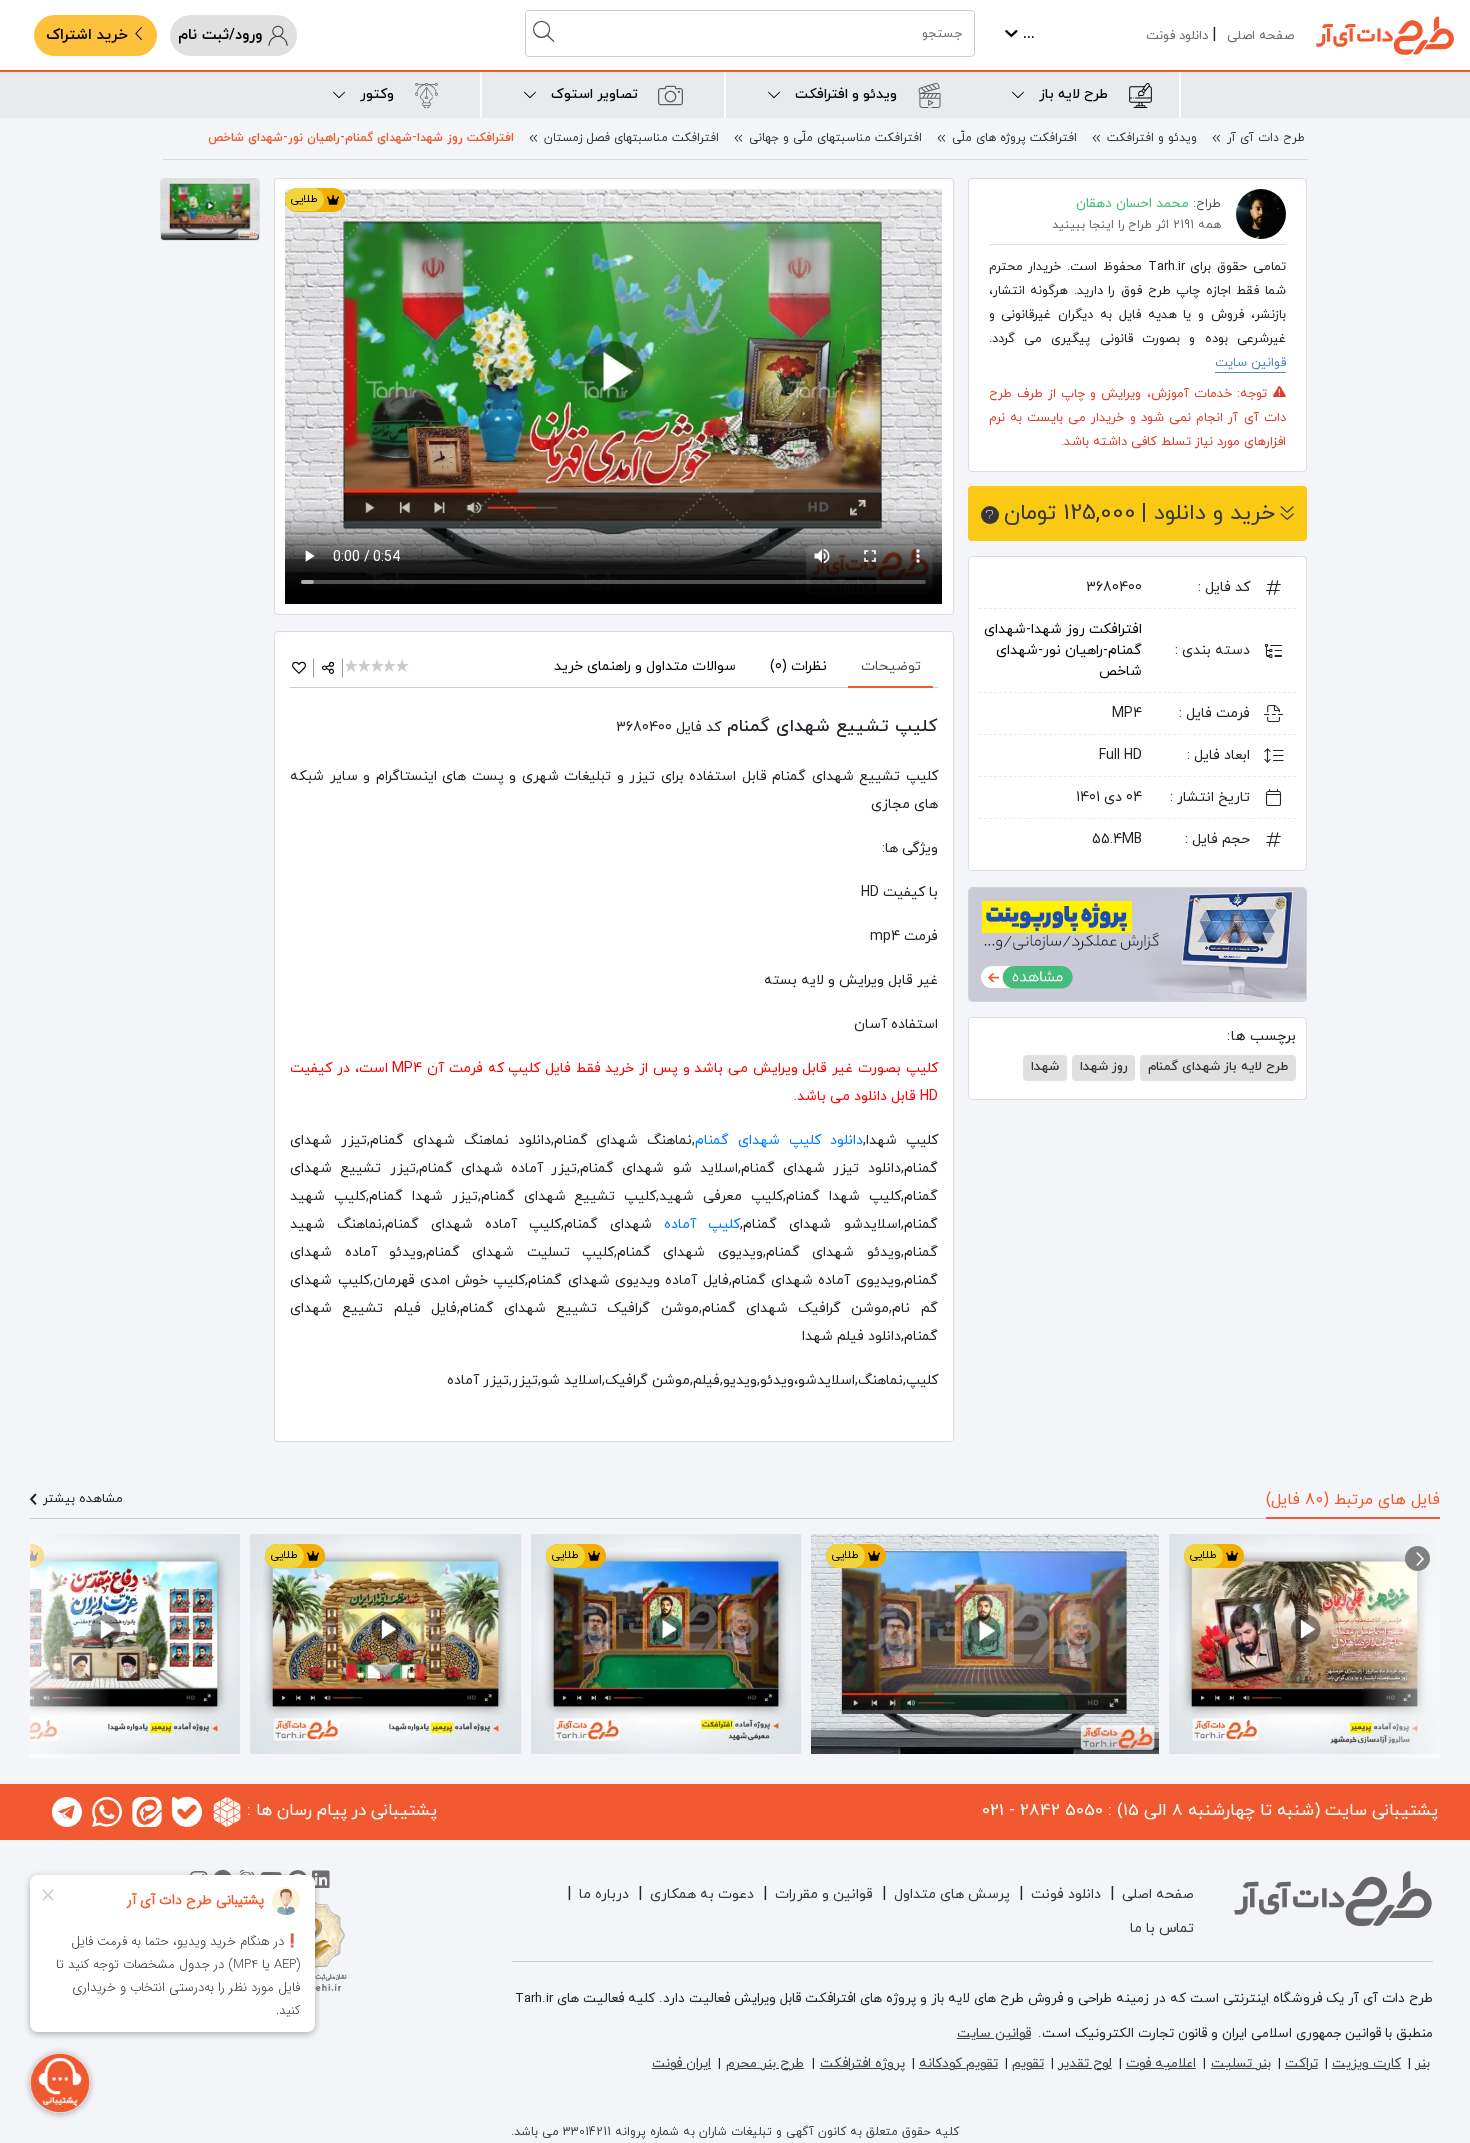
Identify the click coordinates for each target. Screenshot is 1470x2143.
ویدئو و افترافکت (1152, 138)
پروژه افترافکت (862, 2063)
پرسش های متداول (952, 1894)
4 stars (391, 667)
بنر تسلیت (1241, 2063)
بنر (1422, 2063)
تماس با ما (1162, 1928)
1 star (352, 667)
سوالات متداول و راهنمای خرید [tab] (645, 666)
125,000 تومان (1139, 513)
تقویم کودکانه (958, 2063)
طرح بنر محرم (765, 2063)
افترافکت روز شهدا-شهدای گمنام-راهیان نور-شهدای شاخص (361, 138)
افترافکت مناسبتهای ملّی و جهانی (835, 138)
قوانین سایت (1250, 363)
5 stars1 (403, 667)
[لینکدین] (321, 1883)
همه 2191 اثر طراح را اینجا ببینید (1136, 225)
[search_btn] (546, 33)
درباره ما (604, 1894)
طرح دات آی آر (1266, 138)
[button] (1417, 1558)
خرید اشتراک (89, 35)
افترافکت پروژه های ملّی (1014, 138)
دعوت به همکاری (702, 1894)
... (1026, 34)
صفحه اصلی (1260, 36)
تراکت (1301, 2063)
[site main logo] (1385, 35)
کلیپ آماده (702, 1224)
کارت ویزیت (1366, 2063)
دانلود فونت (1177, 36)
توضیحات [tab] (891, 666)
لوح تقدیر (1085, 2063)
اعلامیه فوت (1161, 2063)
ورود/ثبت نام (222, 35)
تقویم (1028, 2063)
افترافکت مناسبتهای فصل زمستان (631, 138)
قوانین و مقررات (824, 1894)
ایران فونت (681, 2063)
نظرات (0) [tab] (798, 666)
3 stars (378, 667)
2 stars (365, 667)
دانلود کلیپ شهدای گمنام (778, 1140)
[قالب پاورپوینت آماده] (1137, 943)
